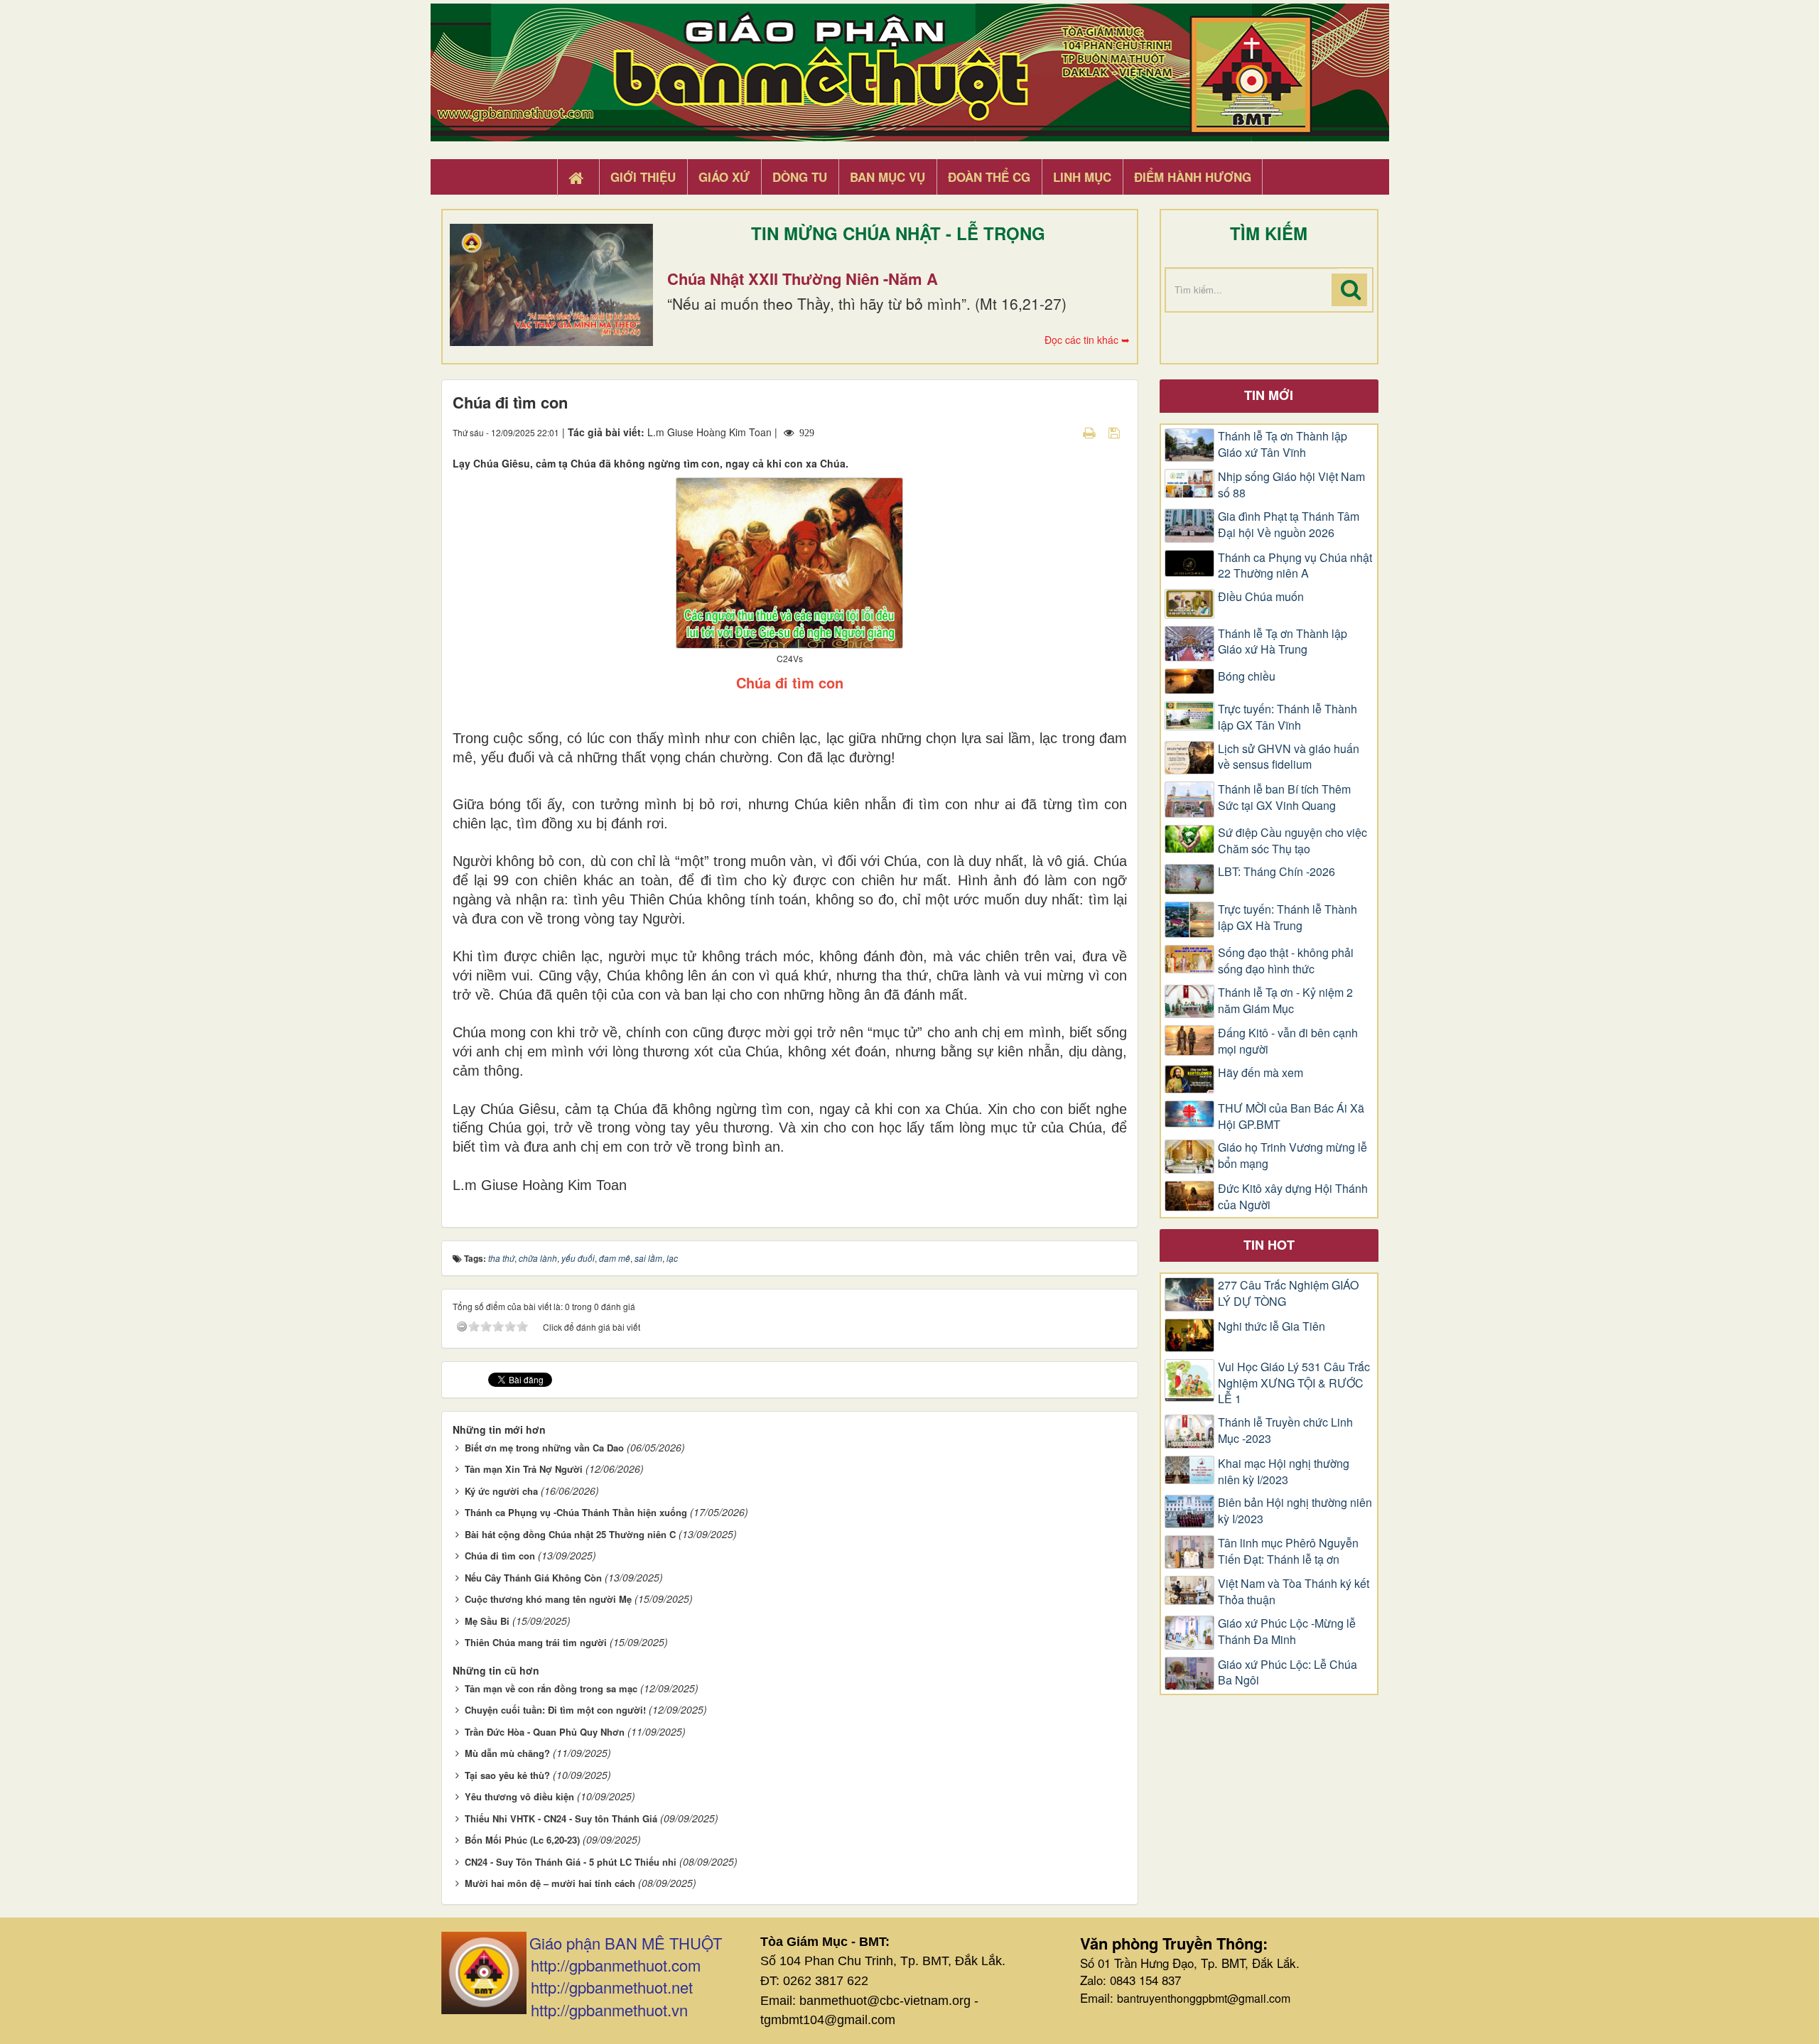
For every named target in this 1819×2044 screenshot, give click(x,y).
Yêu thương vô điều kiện (519, 1796)
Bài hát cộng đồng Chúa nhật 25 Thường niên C (570, 1534)
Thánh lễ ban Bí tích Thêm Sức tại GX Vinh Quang (1284, 797)
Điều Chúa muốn (1261, 597)
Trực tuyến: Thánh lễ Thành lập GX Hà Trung (1288, 918)
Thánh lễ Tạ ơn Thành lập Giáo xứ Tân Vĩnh (1283, 444)
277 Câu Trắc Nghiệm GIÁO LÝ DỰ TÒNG (1288, 1293)
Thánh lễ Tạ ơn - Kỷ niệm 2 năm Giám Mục (1285, 1001)
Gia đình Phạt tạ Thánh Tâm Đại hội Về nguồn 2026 (1289, 525)
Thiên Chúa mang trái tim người (536, 1642)
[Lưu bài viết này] (1116, 432)
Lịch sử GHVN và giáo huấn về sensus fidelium (1289, 757)
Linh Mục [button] (1082, 177)
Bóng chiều (1247, 676)
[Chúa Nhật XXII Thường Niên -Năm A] (551, 285)
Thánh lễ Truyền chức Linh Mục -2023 (1285, 1431)
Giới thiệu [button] (643, 177)
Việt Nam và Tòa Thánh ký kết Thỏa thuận (1294, 1592)
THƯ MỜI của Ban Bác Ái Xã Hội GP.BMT (1291, 1116)
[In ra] (1091, 432)
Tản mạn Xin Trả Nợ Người (524, 1469)
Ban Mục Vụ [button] (887, 177)
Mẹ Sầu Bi (487, 1621)
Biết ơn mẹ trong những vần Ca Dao (544, 1448)
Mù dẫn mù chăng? (507, 1753)
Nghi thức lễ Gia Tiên (1272, 1326)
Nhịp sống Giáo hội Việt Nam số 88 (1291, 485)
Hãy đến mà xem (1261, 1073)
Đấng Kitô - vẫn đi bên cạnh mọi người (1288, 1041)
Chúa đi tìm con (500, 1556)
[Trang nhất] (578, 178)
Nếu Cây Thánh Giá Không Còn (533, 1578)
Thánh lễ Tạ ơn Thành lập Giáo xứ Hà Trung (1283, 642)
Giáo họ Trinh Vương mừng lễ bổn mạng (1292, 1156)
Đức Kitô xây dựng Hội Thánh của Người (1293, 1197)
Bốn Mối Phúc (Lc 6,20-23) (522, 1840)
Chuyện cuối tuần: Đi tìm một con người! (555, 1710)
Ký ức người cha (501, 1491)
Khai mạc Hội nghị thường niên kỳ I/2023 (1284, 1472)
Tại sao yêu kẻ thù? (507, 1775)
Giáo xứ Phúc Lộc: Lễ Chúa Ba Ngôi (1288, 1673)
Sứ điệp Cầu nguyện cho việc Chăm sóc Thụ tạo (1292, 841)
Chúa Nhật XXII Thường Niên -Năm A (803, 279)
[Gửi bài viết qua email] (1064, 432)
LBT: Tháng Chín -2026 (1276, 872)
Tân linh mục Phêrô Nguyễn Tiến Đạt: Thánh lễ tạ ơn (1288, 1551)
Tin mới (1269, 395)
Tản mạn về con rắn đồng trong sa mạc (551, 1688)
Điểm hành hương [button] (1193, 177)
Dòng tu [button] (800, 177)
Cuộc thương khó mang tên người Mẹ (548, 1599)
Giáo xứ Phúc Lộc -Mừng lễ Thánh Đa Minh (1287, 1632)
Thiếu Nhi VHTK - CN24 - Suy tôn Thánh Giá (561, 1818)
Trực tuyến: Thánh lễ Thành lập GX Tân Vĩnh (1288, 717)
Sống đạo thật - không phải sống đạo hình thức (1286, 961)
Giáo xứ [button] (724, 177)
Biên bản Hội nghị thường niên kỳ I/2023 (1295, 1511)
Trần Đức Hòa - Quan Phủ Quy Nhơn (545, 1732)
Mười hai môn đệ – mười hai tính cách (550, 1883)
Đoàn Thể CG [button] (989, 177)
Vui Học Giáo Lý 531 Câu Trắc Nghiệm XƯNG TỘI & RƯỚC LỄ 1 (1294, 1383)
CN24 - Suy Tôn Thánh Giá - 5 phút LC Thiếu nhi (571, 1862)
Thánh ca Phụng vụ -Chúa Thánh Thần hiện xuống (576, 1512)
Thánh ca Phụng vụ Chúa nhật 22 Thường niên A (1295, 566)
